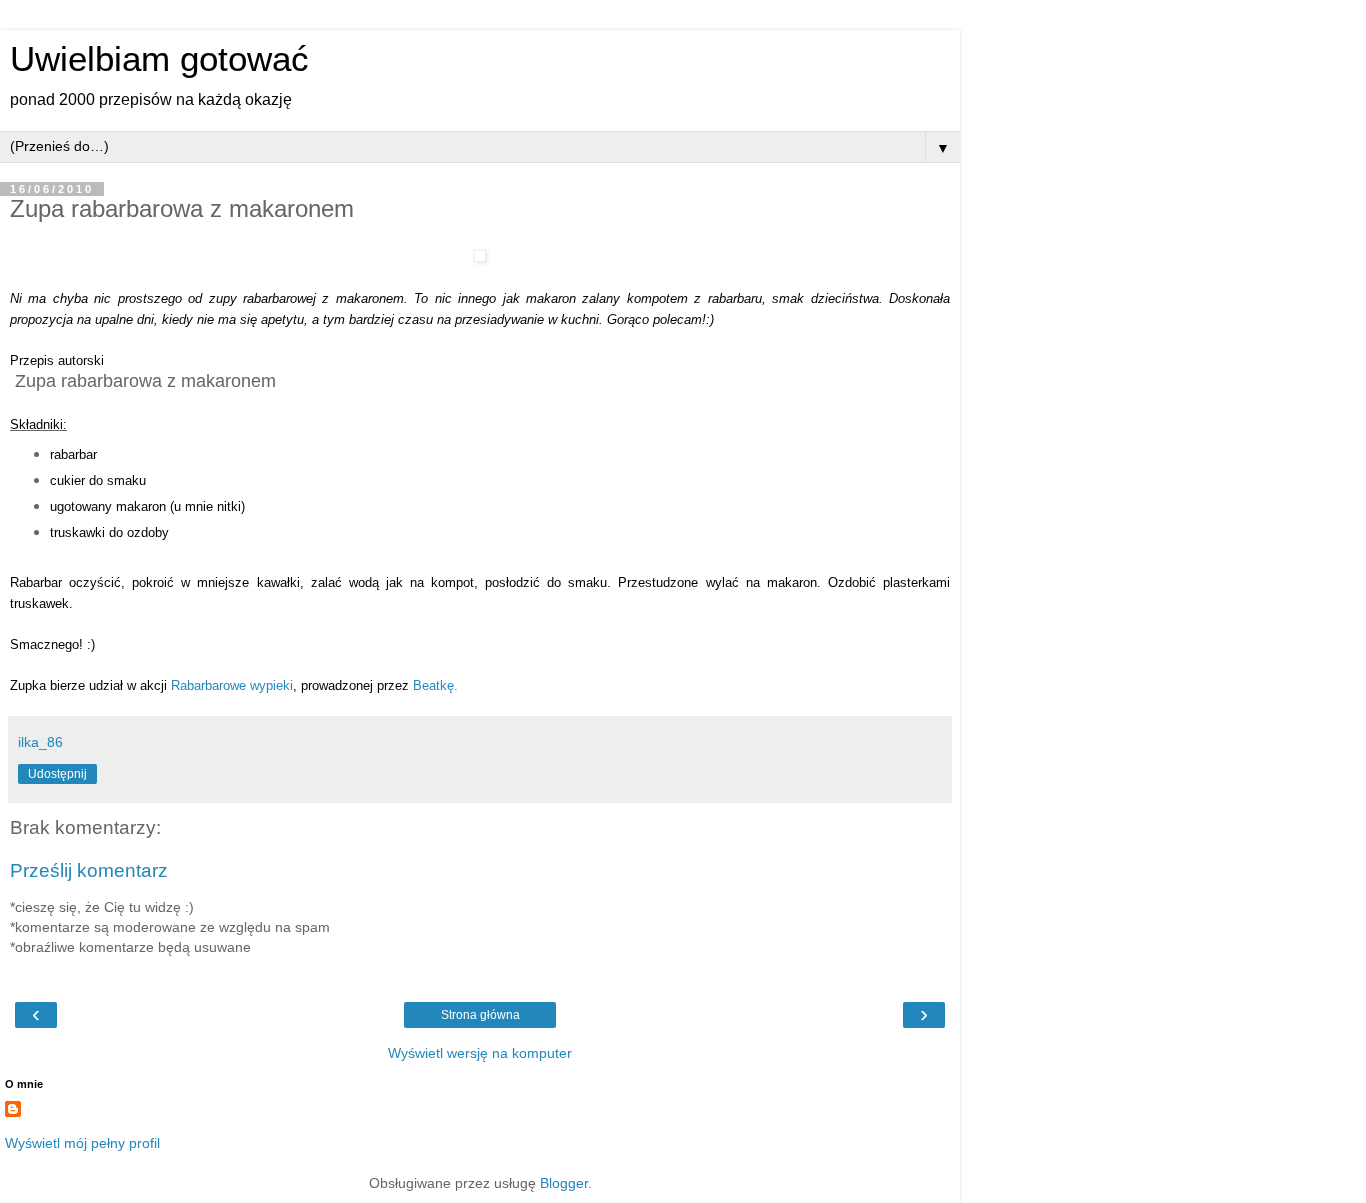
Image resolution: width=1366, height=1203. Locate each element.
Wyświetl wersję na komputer (480, 1053)
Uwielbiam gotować (159, 59)
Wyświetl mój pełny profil (82, 1143)
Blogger (564, 1183)
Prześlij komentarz (89, 870)
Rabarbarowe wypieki (232, 685)
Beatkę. (435, 685)
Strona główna (480, 1015)
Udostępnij (57, 774)
